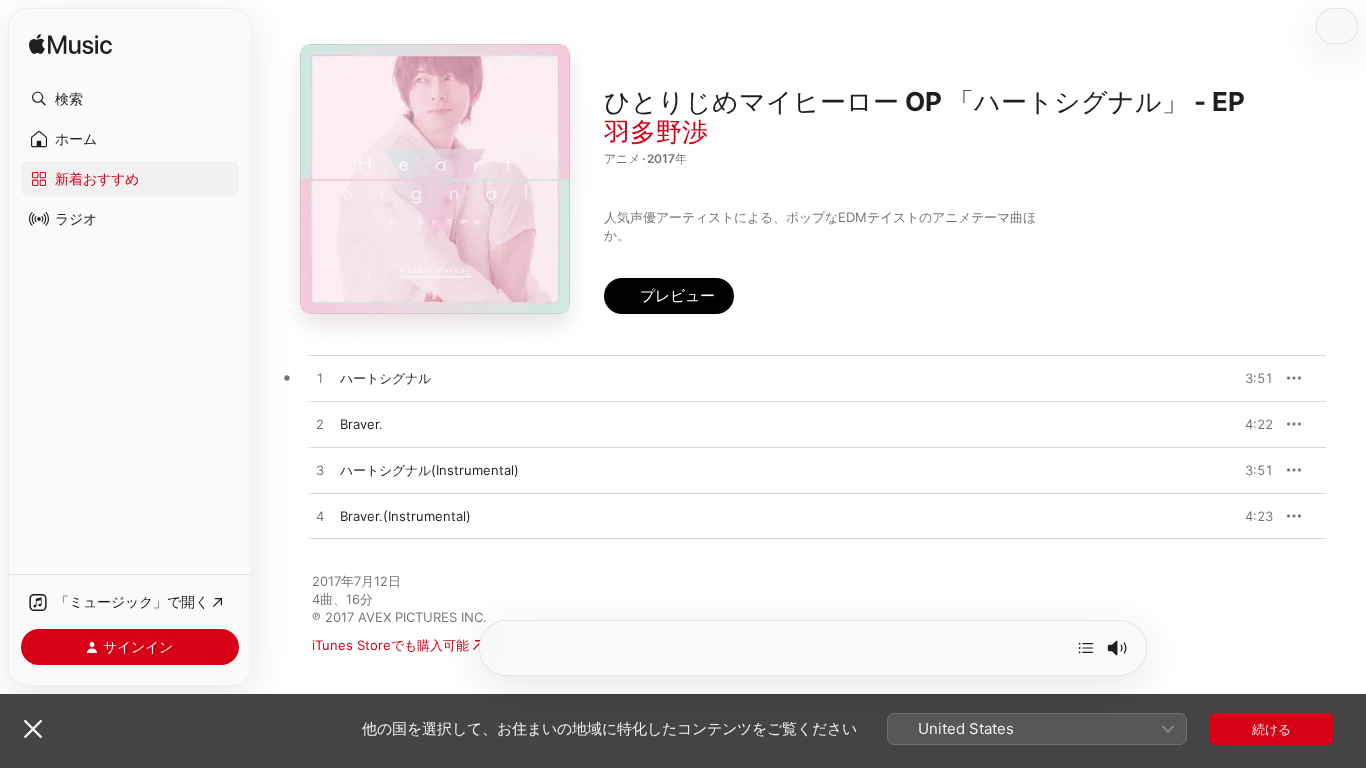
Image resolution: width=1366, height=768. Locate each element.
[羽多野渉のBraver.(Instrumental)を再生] (320, 517)
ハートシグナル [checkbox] (385, 378)
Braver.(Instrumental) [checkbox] (405, 516)
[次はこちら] (1086, 648)
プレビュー (1248, 378)
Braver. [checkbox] (361, 424)
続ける (1271, 729)
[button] (130, 99)
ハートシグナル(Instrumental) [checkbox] (429, 470)
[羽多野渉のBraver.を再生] (320, 425)
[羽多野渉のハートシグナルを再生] (320, 379)
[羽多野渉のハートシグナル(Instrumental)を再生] (320, 471)
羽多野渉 (656, 131)
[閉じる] (33, 729)
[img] (70, 45)
